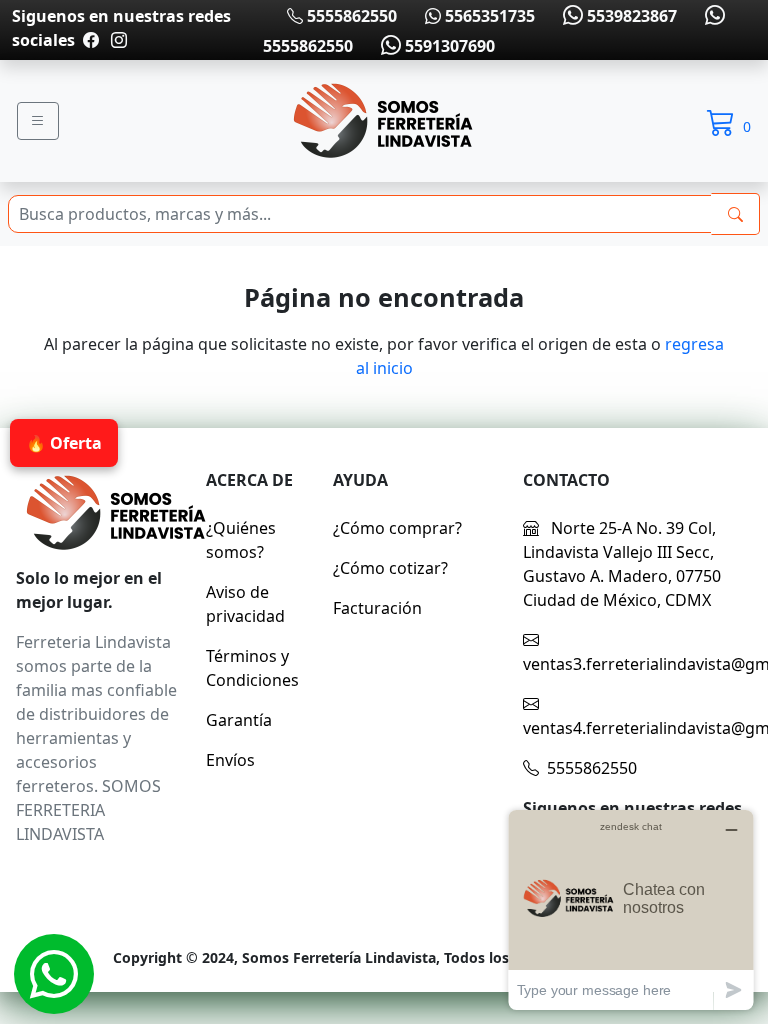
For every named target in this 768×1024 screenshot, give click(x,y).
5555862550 (350, 16)
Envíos (230, 760)
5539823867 (630, 16)
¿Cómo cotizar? (390, 568)
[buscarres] (735, 214)
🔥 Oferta (64, 443)
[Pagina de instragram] (117, 40)
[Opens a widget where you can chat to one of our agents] (631, 909)
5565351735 (488, 16)
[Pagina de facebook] (91, 40)
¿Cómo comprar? (397, 528)
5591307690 (448, 46)
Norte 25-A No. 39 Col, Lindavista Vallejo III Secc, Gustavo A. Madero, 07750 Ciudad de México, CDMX (622, 564)
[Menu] (38, 121)
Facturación (377, 608)
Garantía (239, 720)
